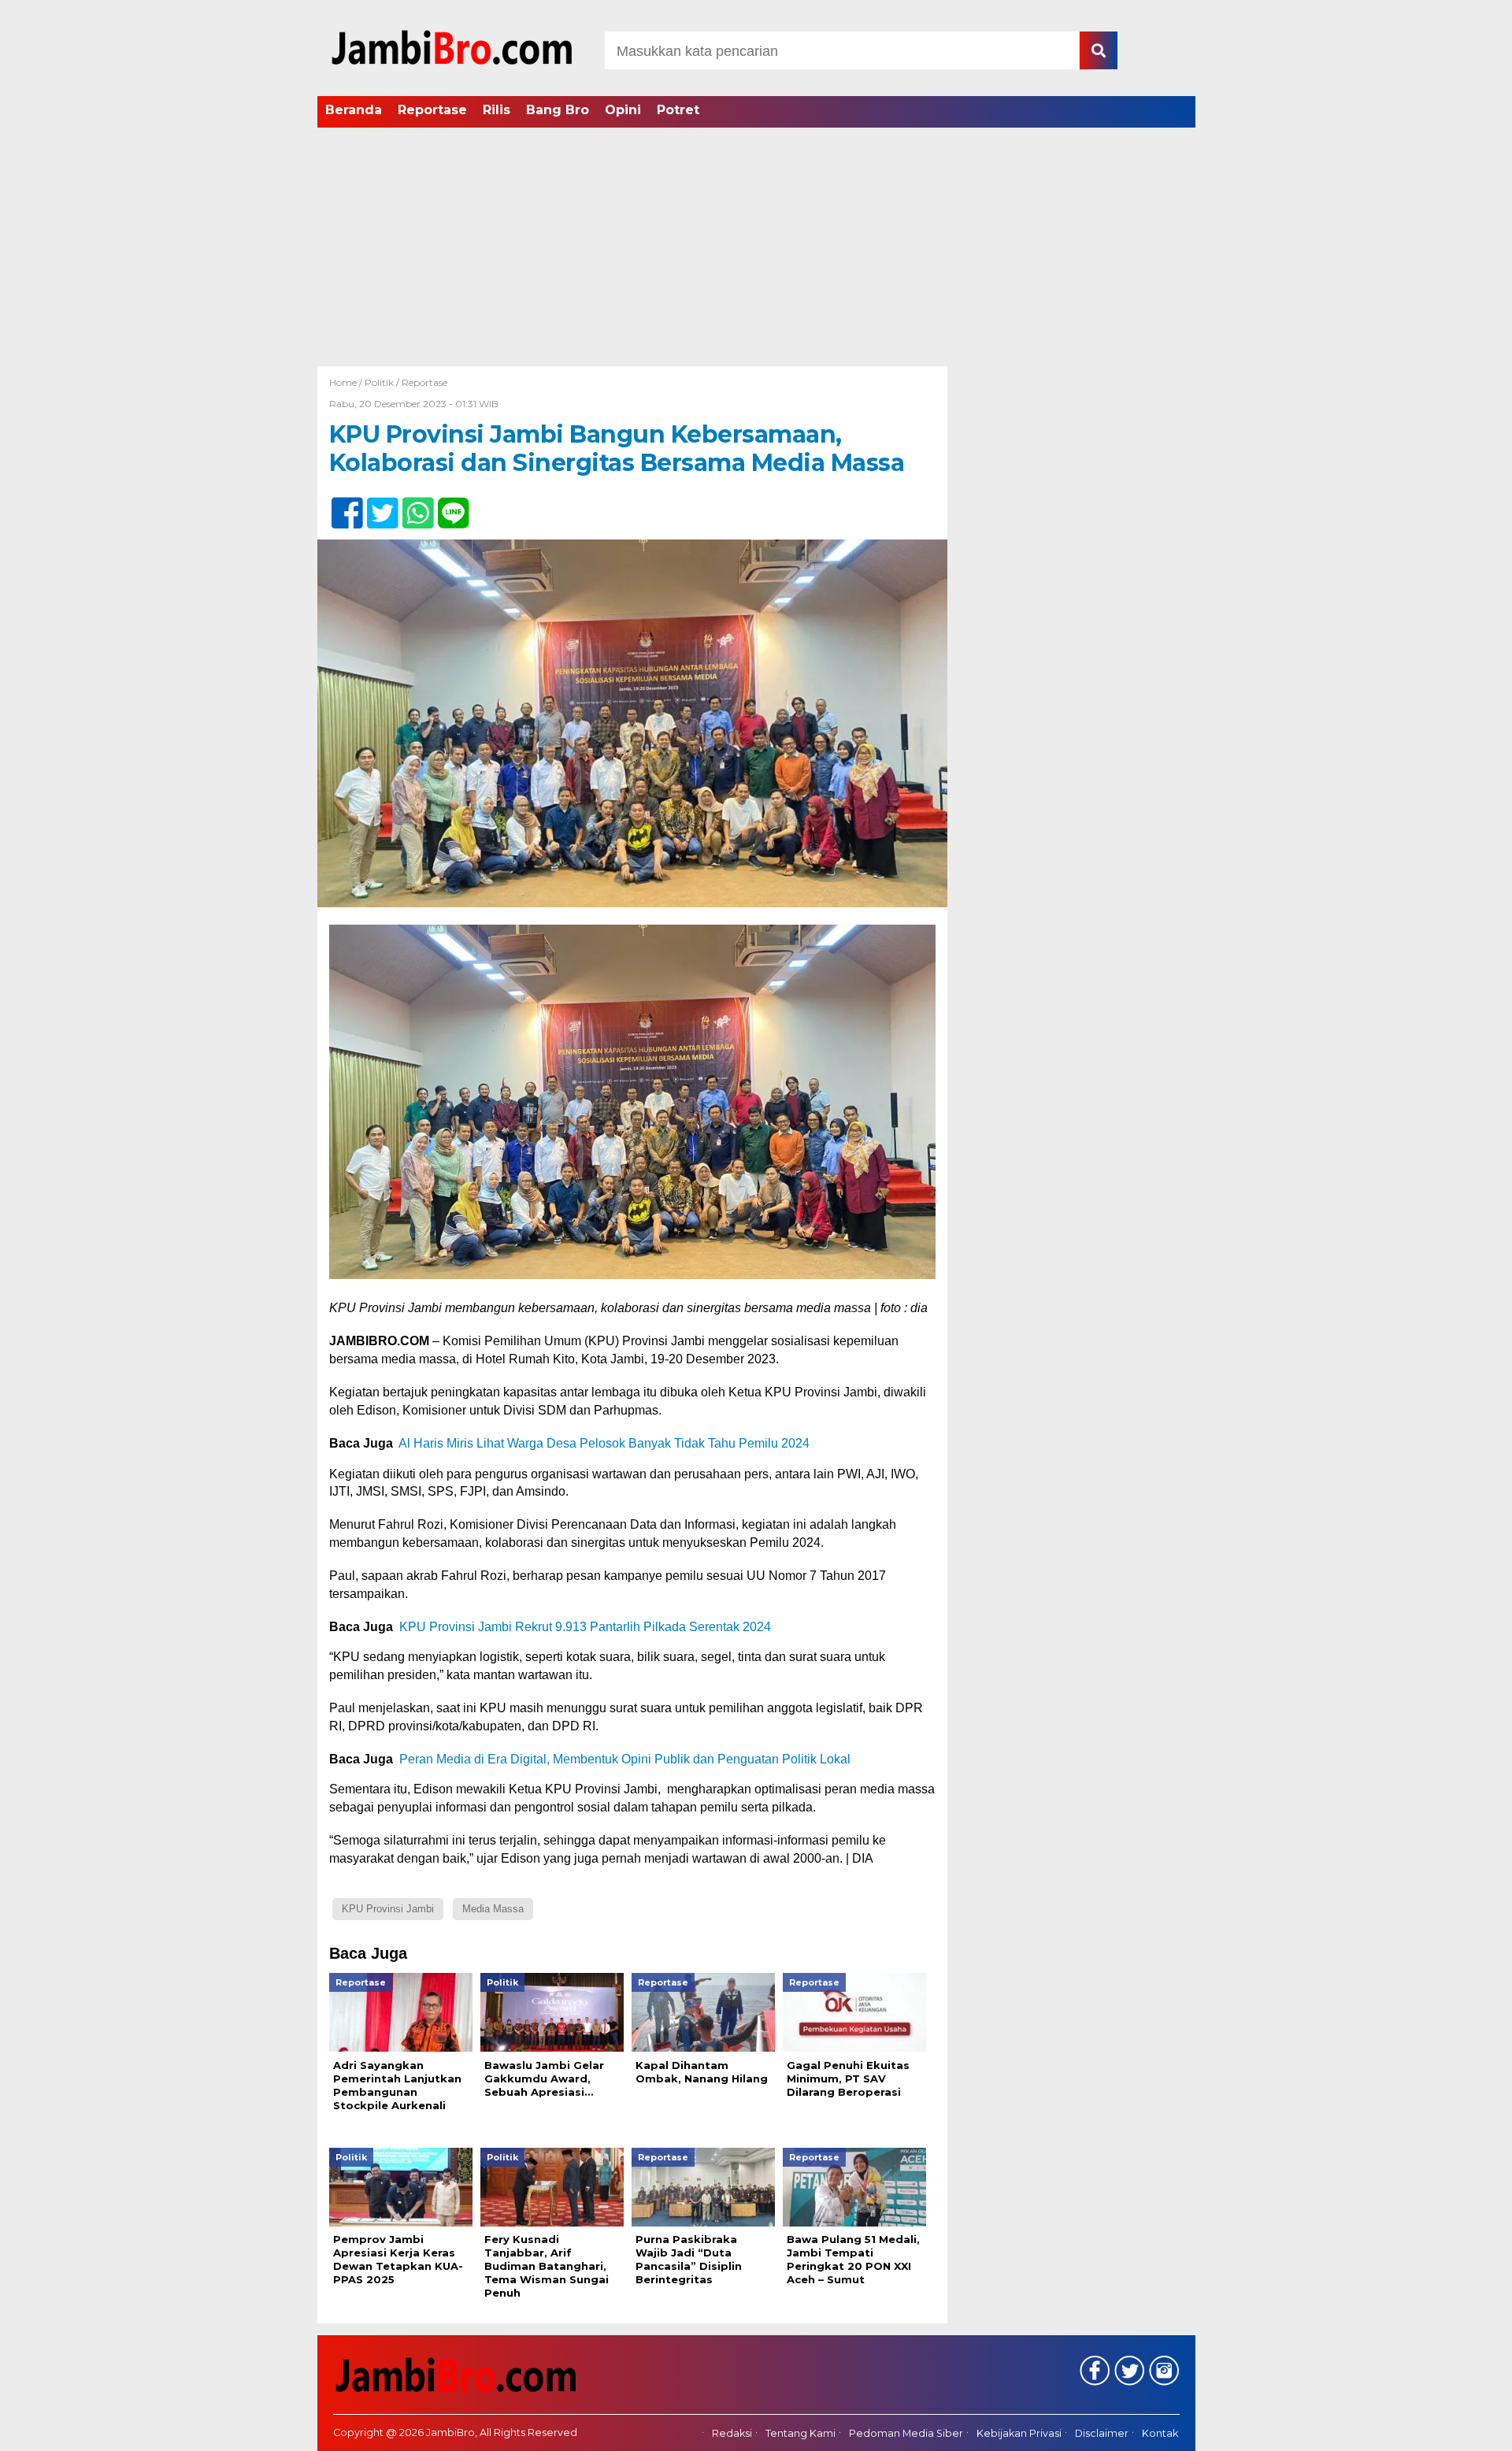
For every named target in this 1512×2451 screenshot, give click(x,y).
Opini (623, 110)
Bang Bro (558, 110)
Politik (379, 382)
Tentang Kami (800, 2433)
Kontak (1160, 2433)
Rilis (497, 110)
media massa (493, 1909)
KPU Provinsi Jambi (388, 1909)
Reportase (432, 110)
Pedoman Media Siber (906, 2433)
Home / (347, 382)
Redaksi (732, 2433)
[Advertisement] (756, 248)
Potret (678, 110)
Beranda (354, 110)
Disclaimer (1102, 2433)
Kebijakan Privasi (1019, 2433)
